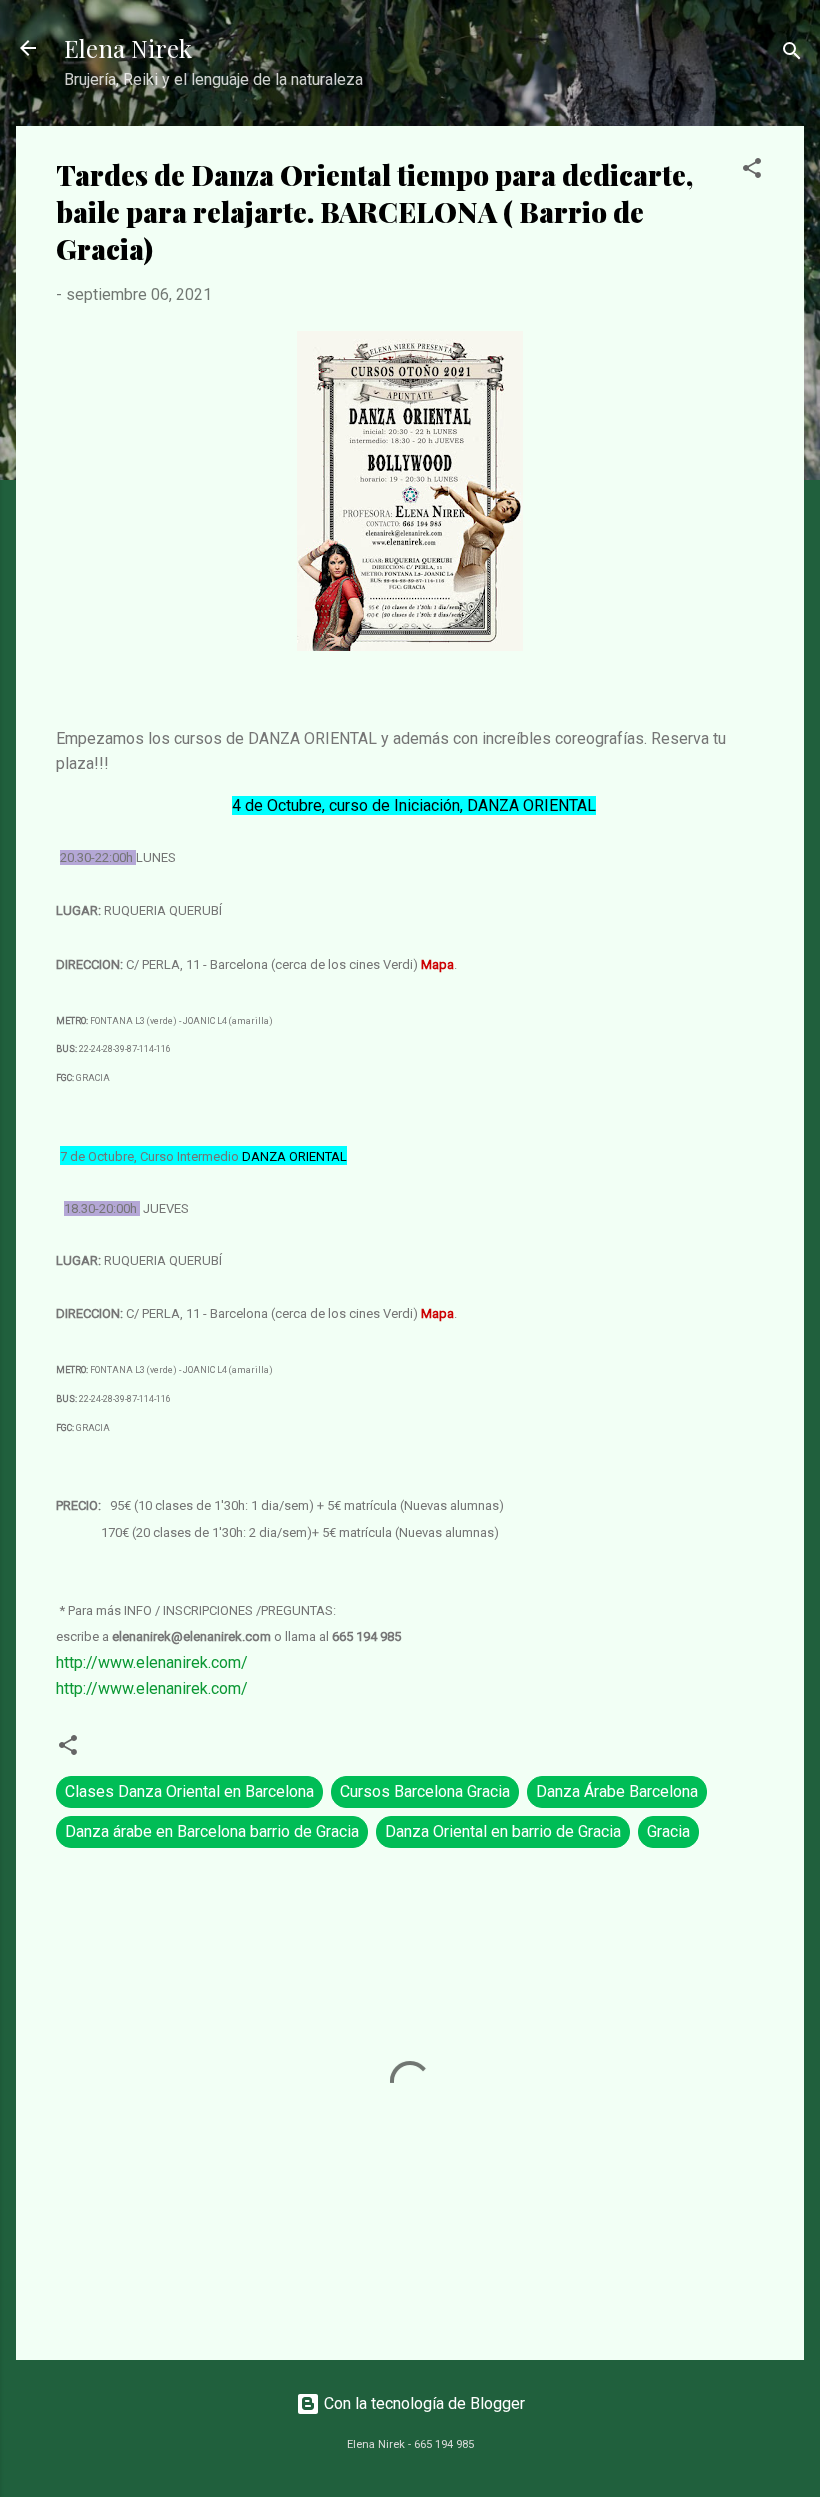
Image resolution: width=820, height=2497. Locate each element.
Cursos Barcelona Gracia (425, 1791)
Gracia (668, 1831)
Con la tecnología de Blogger (422, 2403)
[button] (752, 171)
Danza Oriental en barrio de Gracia (503, 1831)
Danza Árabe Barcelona (617, 1791)
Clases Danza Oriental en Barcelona (189, 1791)
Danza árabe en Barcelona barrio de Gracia (212, 1831)
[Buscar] (792, 54)
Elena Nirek (128, 48)
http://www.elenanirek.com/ (152, 1662)
